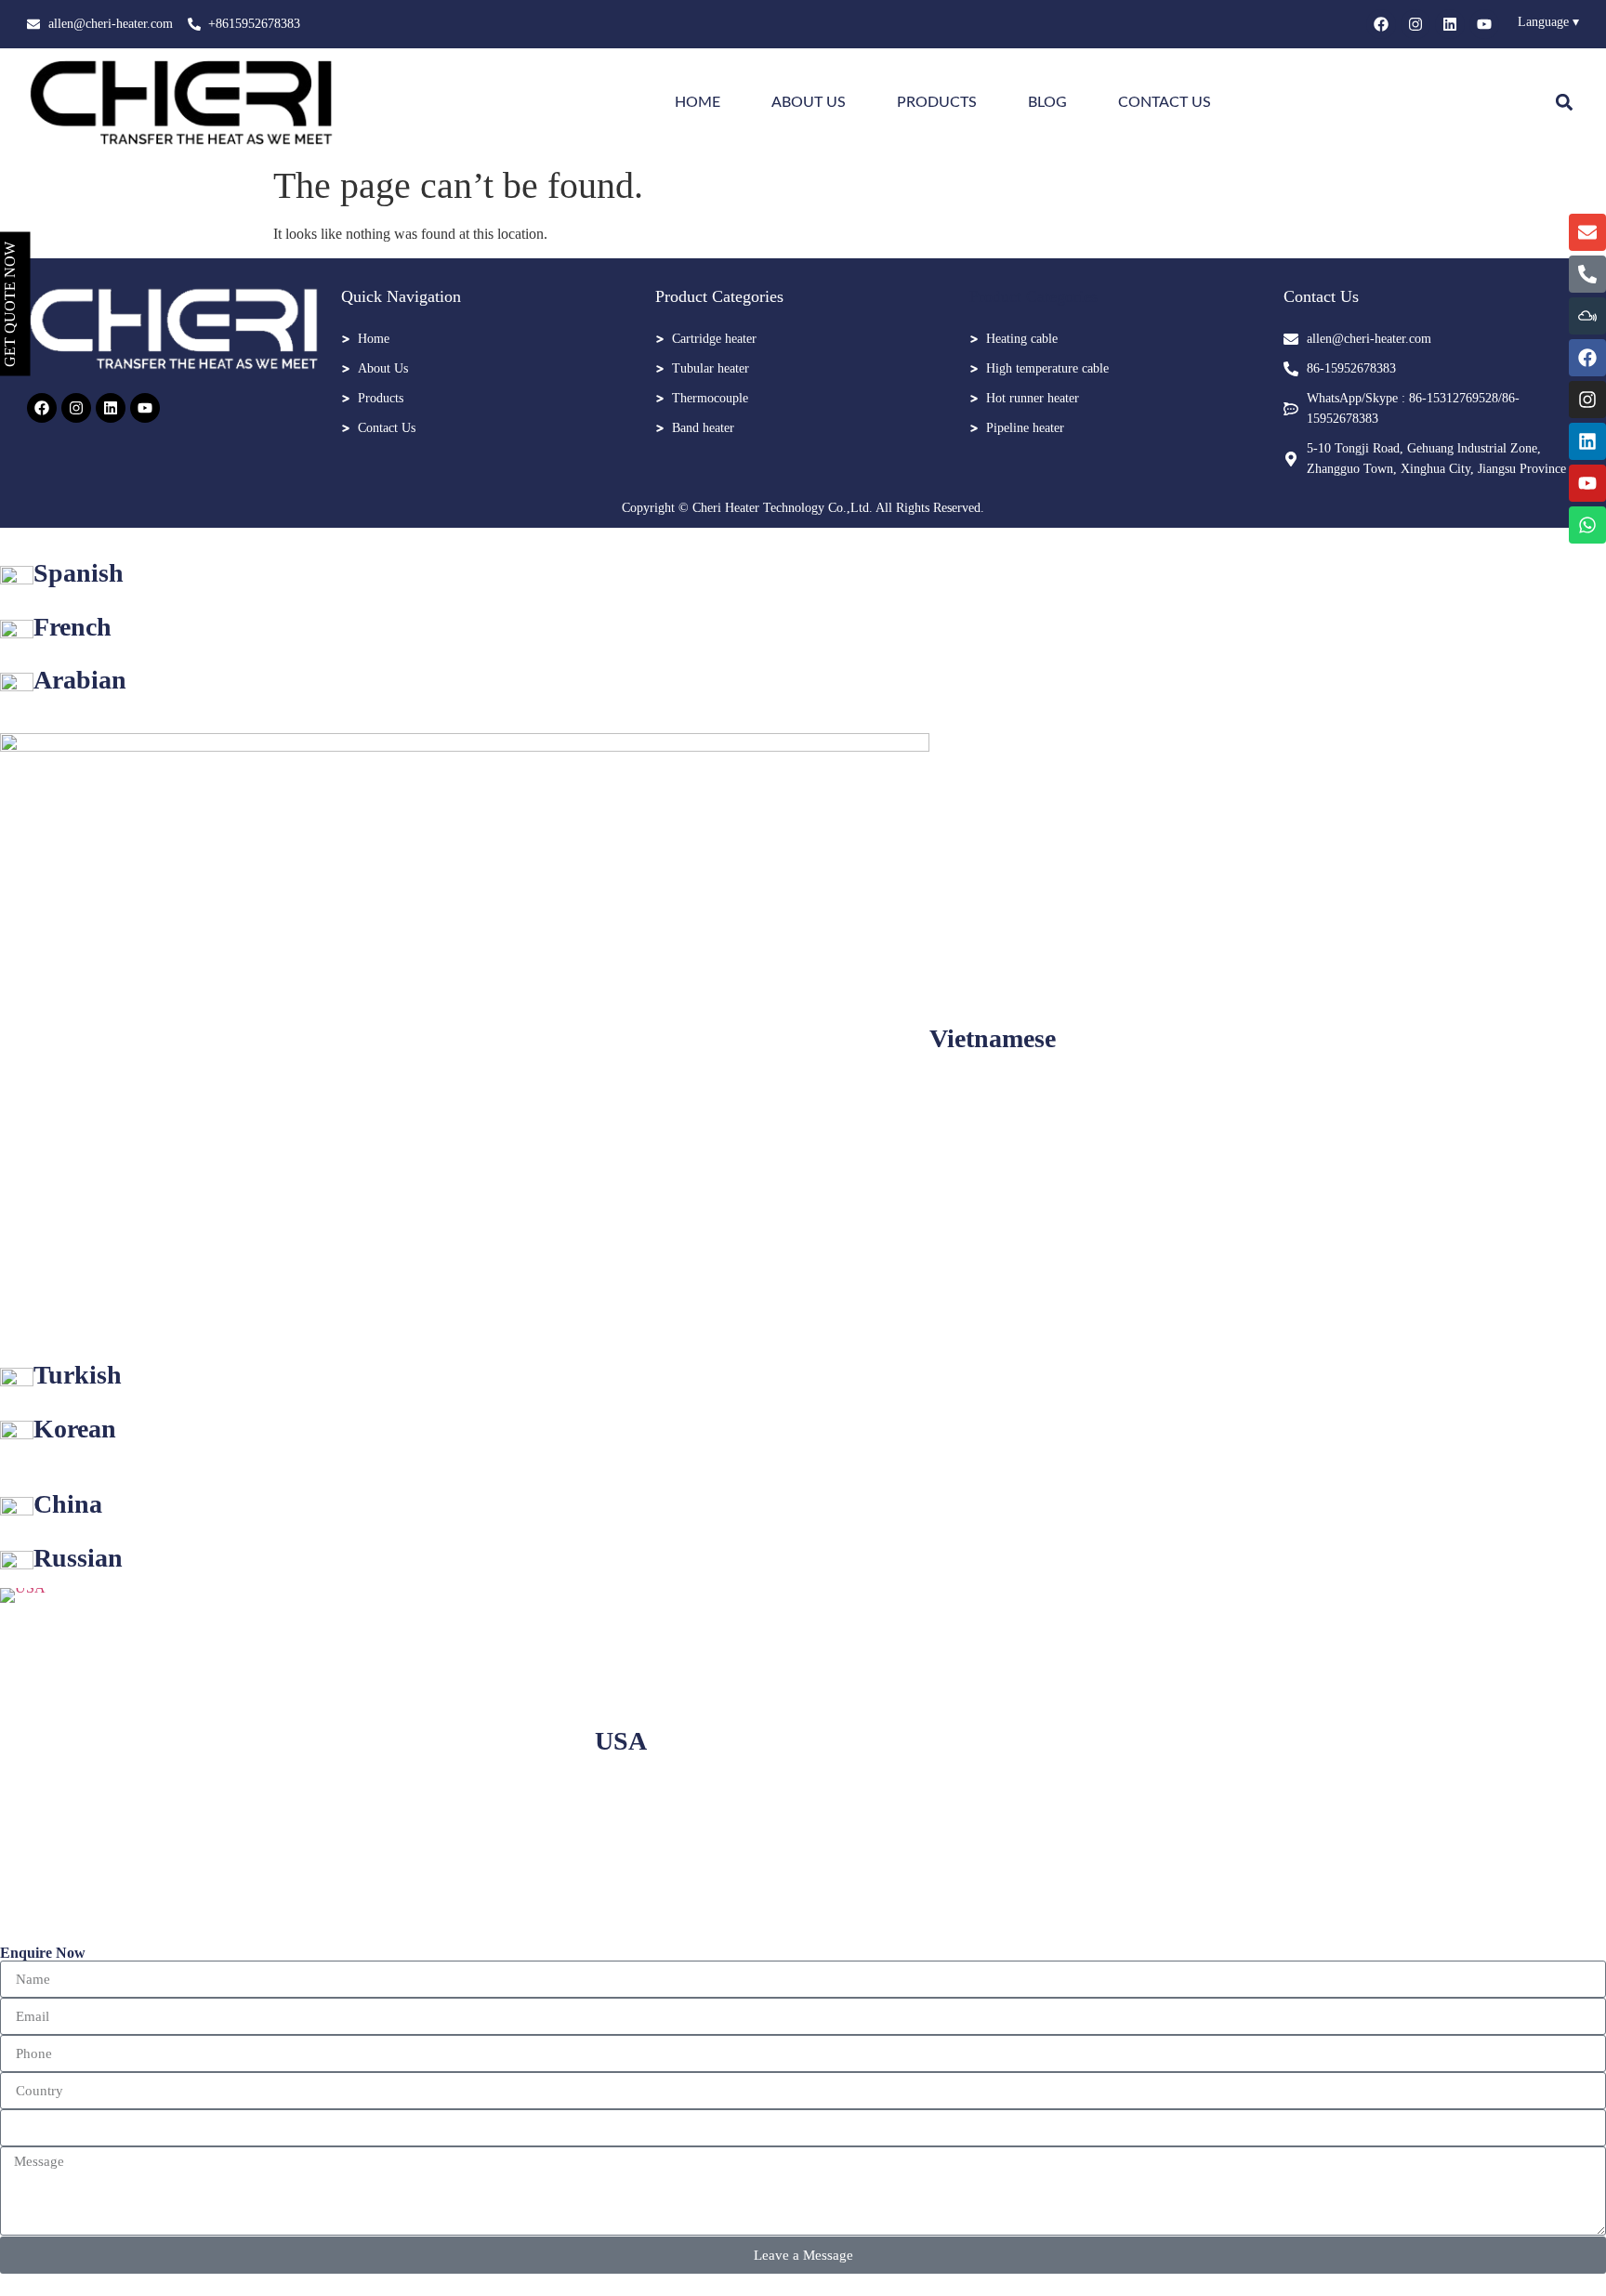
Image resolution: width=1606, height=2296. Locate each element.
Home (698, 102)
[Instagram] (1415, 24)
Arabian (80, 680)
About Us (809, 102)
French (72, 627)
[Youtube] (1484, 24)
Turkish (78, 1375)
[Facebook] (1381, 24)
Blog (1047, 102)
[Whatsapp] (1587, 525)
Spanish (79, 573)
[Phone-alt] (1587, 274)
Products (937, 102)
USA (621, 1741)
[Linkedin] (1450, 24)
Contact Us (1165, 102)
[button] (1564, 102)
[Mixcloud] (1587, 316)
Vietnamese (993, 1038)
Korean (75, 1429)
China (68, 1504)
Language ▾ (1548, 22)
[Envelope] (1587, 232)
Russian (78, 1558)
